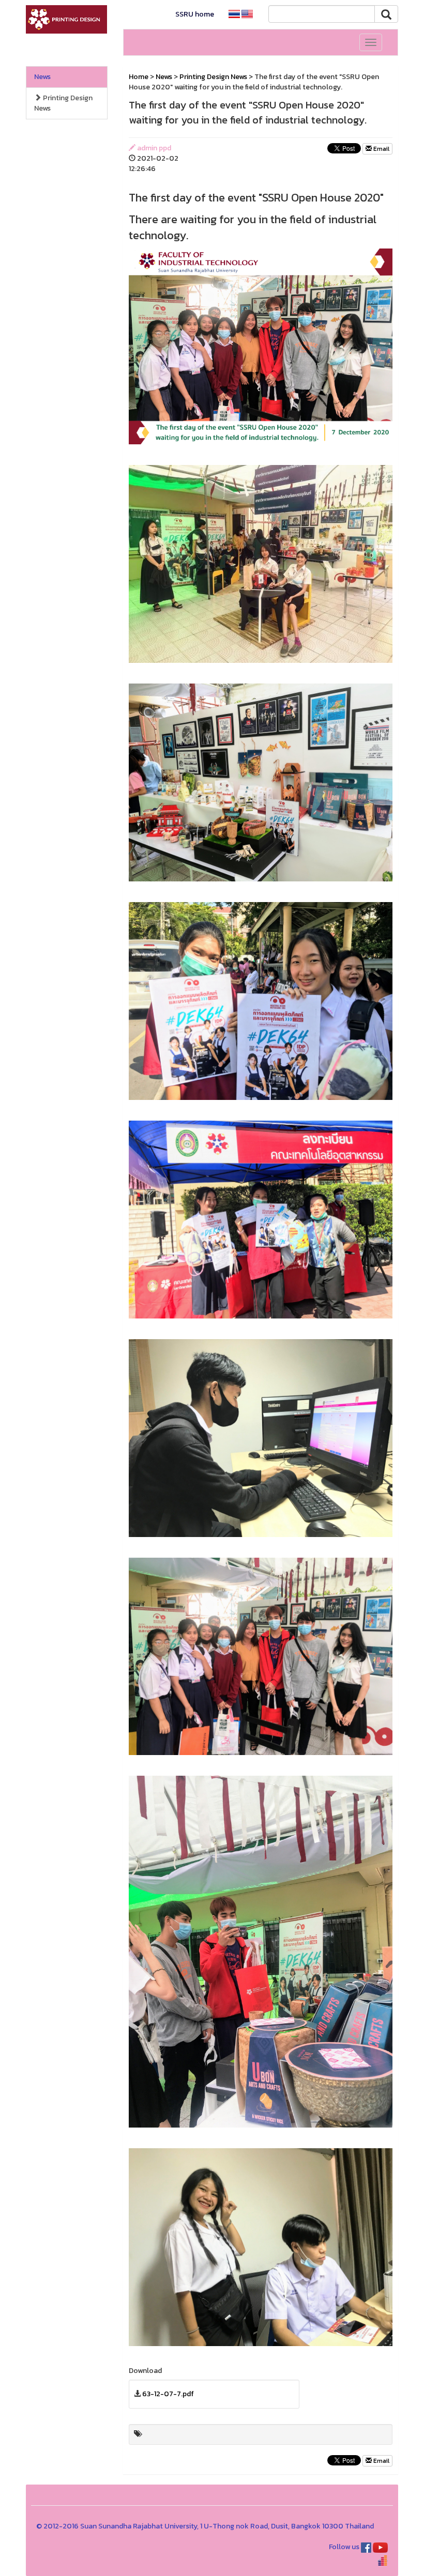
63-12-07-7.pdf (168, 2394)
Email (381, 149)
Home (139, 77)
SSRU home (195, 14)
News (42, 77)
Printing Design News (63, 103)
